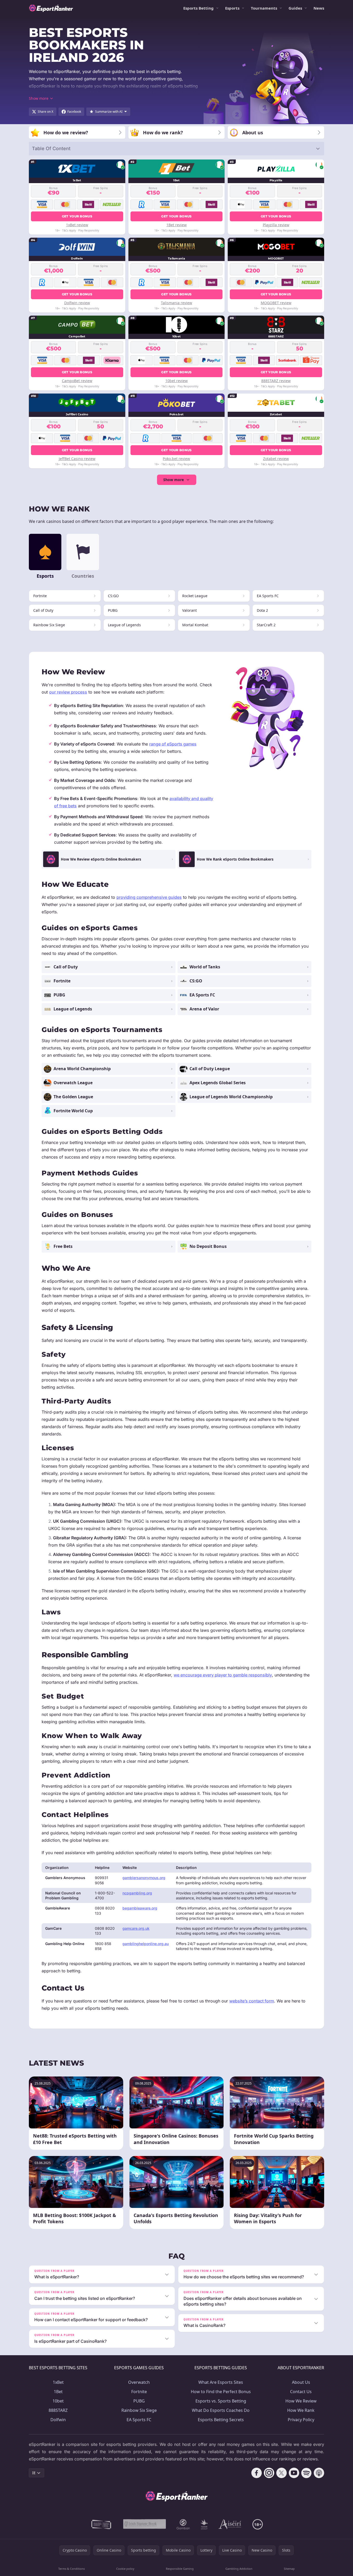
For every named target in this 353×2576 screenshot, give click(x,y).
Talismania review (176, 303)
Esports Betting (198, 8)
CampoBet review (77, 381)
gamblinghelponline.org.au (146, 1944)
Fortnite (139, 2392)
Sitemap (289, 2569)
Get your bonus (77, 216)
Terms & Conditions (71, 2569)
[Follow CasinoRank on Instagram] (269, 2473)
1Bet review (176, 225)
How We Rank (301, 2410)
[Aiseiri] (230, 2524)
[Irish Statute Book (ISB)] (145, 2524)
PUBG (139, 2401)
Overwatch (139, 2382)
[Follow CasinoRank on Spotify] (306, 2473)
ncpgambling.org (137, 1893)
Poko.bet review (176, 459)
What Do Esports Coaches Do (221, 2410)
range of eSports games (173, 744)
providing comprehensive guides (149, 897)
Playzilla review (276, 225)
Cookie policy (125, 2569)
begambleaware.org (140, 1908)
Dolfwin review (77, 303)
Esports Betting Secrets (221, 2420)
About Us (301, 2382)
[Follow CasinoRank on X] (282, 2473)
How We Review (301, 2401)
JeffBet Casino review (77, 459)
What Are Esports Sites (221, 2382)
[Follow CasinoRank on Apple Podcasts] (319, 2473)
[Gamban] (183, 2524)
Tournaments (264, 8)
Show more (174, 480)
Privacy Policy (301, 2420)
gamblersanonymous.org (144, 1878)
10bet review (176, 381)
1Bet (58, 2392)
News (319, 8)
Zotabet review (276, 459)
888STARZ (58, 2410)
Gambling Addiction (239, 2569)
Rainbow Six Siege (139, 2410)
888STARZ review (276, 381)
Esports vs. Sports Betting (221, 2401)
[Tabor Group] (204, 2524)
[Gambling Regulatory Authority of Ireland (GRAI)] (102, 2524)
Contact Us (301, 2392)
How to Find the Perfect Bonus (221, 2392)
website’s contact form (252, 2001)
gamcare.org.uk (136, 1928)
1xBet (58, 2382)
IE (34, 2473)
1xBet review (77, 225)
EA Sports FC (139, 2420)
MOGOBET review (276, 303)
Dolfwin (58, 2420)
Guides (295, 8)
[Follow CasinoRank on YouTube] (294, 2473)
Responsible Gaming (180, 2569)
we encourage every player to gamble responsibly (223, 1675)
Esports (232, 8)
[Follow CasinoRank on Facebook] (257, 2473)
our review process (68, 692)
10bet (58, 2401)
